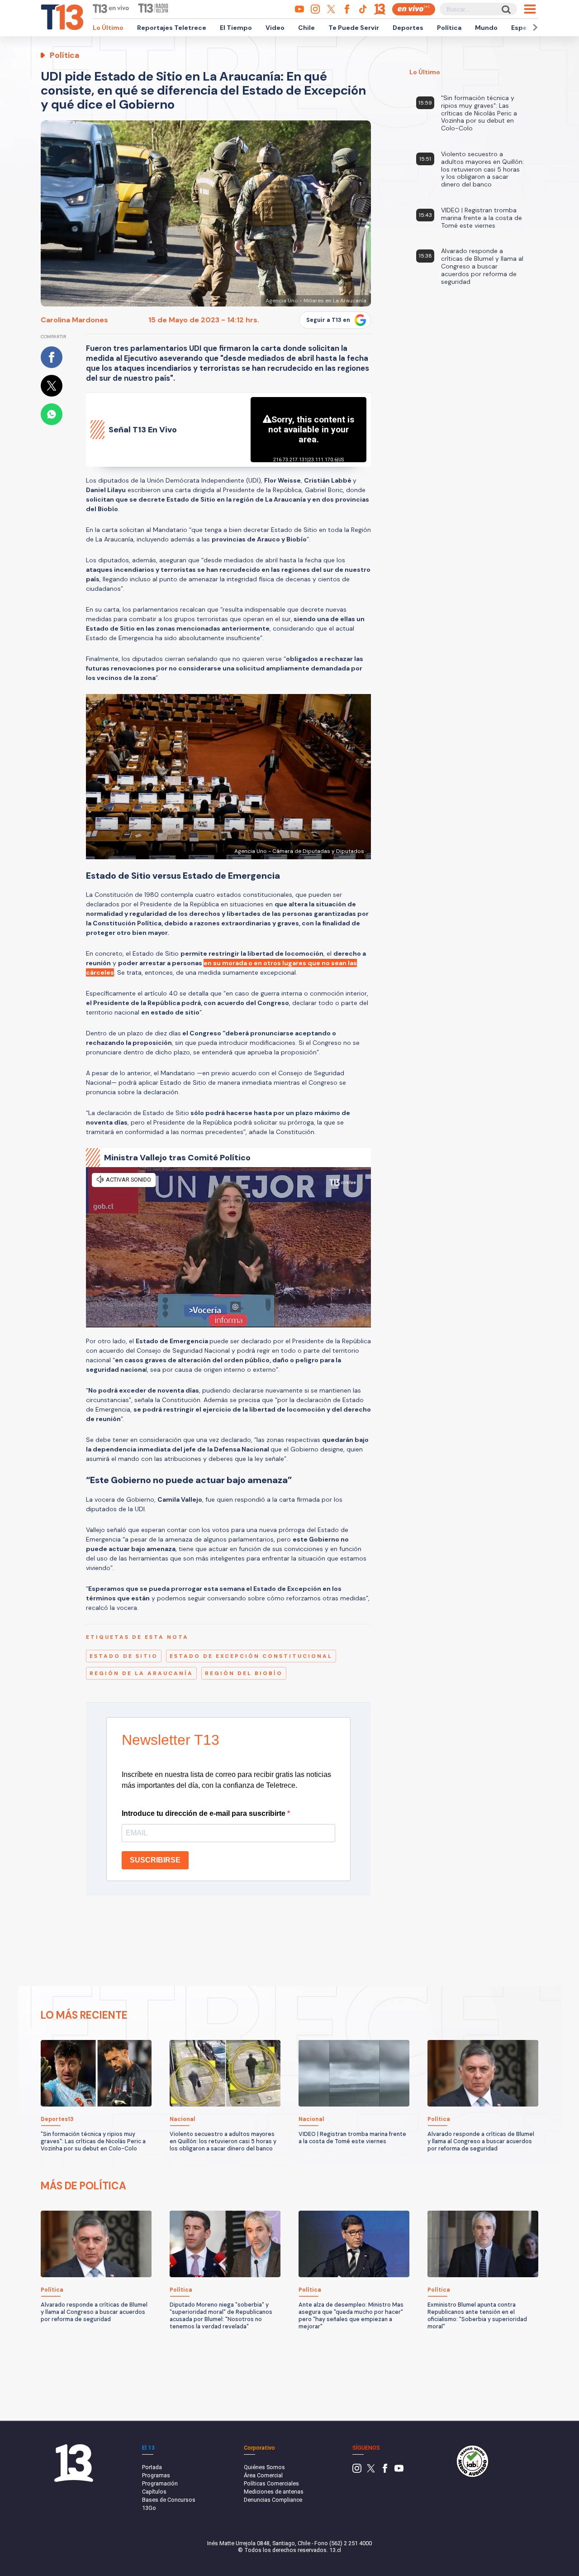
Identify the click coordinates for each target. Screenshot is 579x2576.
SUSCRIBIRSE (155, 1860)
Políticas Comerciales (271, 2483)
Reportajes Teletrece (172, 28)
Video (275, 28)
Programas (156, 2475)
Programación (160, 2483)
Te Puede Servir (354, 28)
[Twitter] (371, 2471)
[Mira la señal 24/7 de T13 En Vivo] (414, 9)
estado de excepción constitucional (251, 1656)
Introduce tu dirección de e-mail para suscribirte (204, 1813)
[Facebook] (385, 2471)
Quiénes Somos (264, 2467)
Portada (152, 2467)
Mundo (486, 28)
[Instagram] (357, 2471)
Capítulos (154, 2492)
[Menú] (530, 9)
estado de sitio (124, 1656)
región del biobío (244, 1673)
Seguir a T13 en (328, 320)
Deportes (408, 28)
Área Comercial (263, 2475)
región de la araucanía (141, 1673)
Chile (306, 28)
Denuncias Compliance (273, 2500)
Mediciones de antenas (274, 2492)
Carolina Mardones (74, 320)
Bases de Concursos (169, 2500)
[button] (534, 27)
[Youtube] (399, 2471)
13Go (149, 2508)
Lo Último (108, 28)
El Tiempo (236, 28)
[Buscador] (505, 9)
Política (449, 28)
